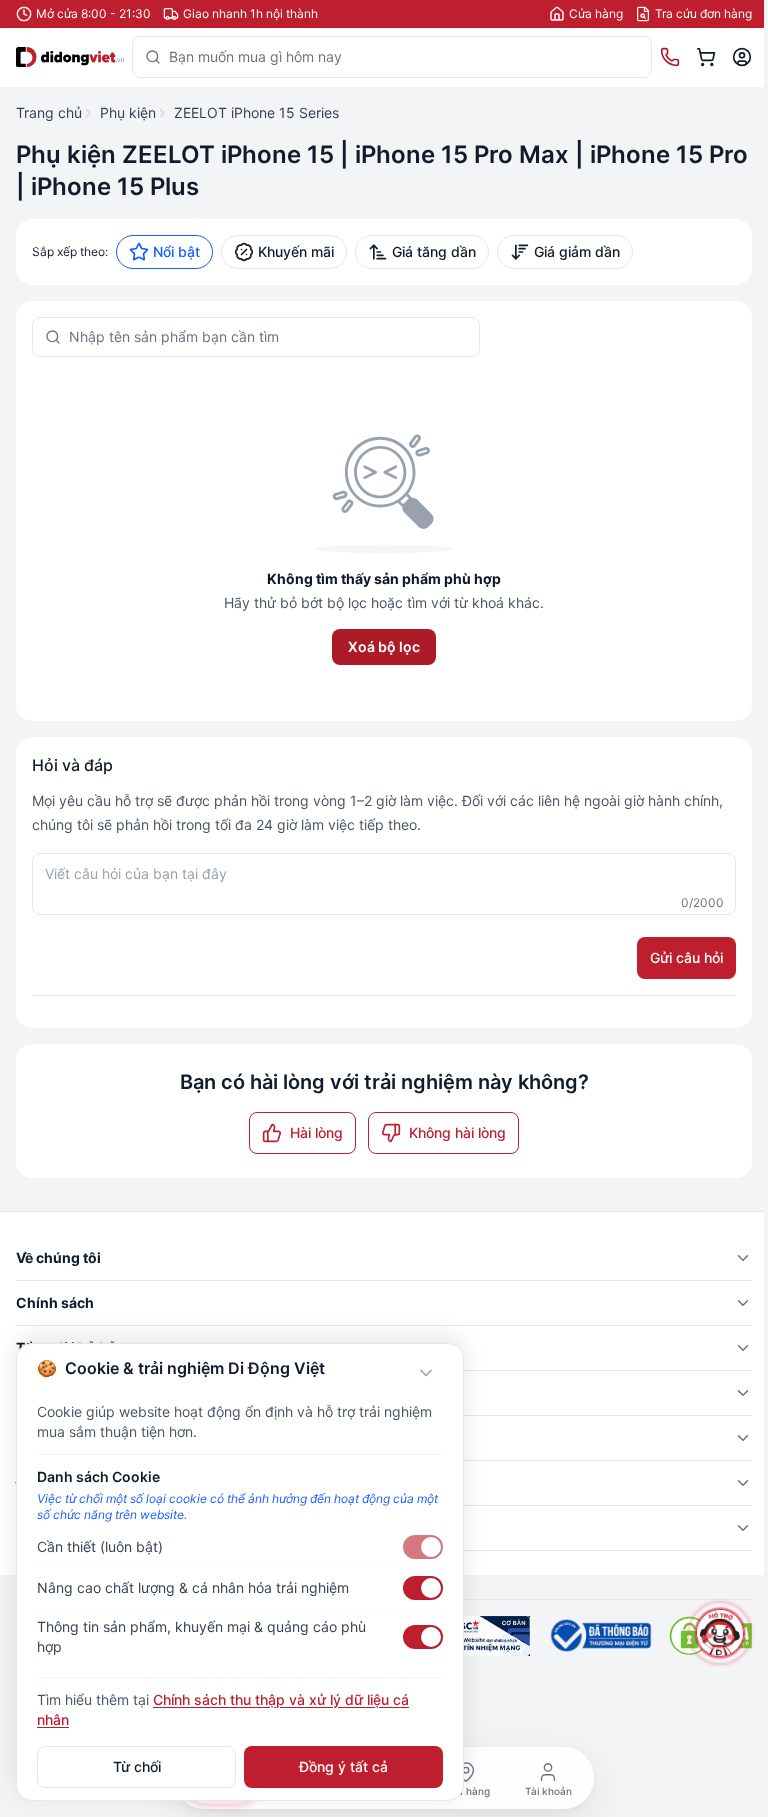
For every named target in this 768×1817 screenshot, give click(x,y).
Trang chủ (49, 112)
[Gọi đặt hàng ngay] (670, 57)
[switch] (423, 1547)
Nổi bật (176, 251)
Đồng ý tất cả (343, 1766)
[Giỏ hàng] (706, 57)
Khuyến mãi (296, 251)
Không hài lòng (457, 1132)
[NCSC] (486, 1636)
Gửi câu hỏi (686, 957)
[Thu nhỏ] (426, 1373)
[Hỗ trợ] (719, 1632)
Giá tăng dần (434, 251)
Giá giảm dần (577, 251)
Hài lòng (316, 1132)
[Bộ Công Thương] (599, 1636)
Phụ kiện (128, 112)
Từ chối (137, 1766)
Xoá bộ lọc (384, 646)
